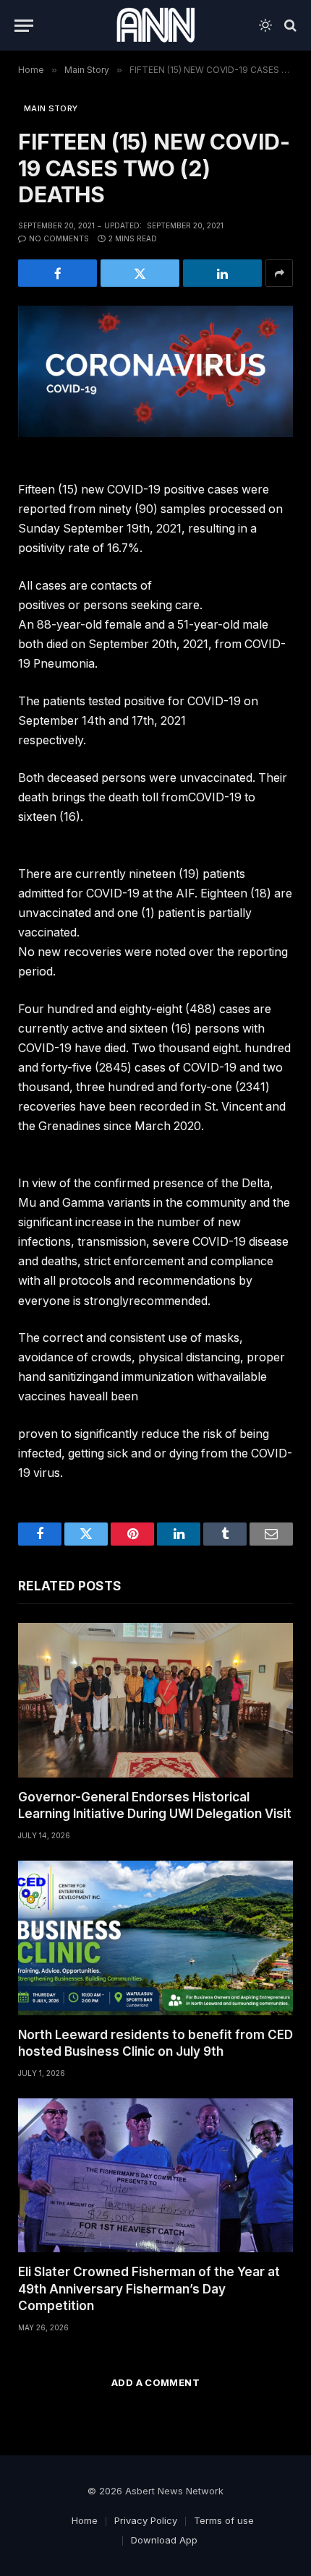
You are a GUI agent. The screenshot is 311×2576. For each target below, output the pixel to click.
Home (85, 2520)
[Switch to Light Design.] (265, 25)
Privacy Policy (146, 2520)
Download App (164, 2540)
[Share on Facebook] (57, 273)
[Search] (289, 26)
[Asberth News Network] (155, 25)
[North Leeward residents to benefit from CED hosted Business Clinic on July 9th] (155, 1938)
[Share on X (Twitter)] (140, 273)
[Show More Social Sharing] (279, 273)
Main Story (51, 108)
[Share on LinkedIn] (222, 273)
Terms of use (224, 2520)
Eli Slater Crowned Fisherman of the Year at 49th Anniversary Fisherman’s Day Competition (149, 2288)
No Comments (59, 238)
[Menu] (24, 26)
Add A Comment (155, 2382)
